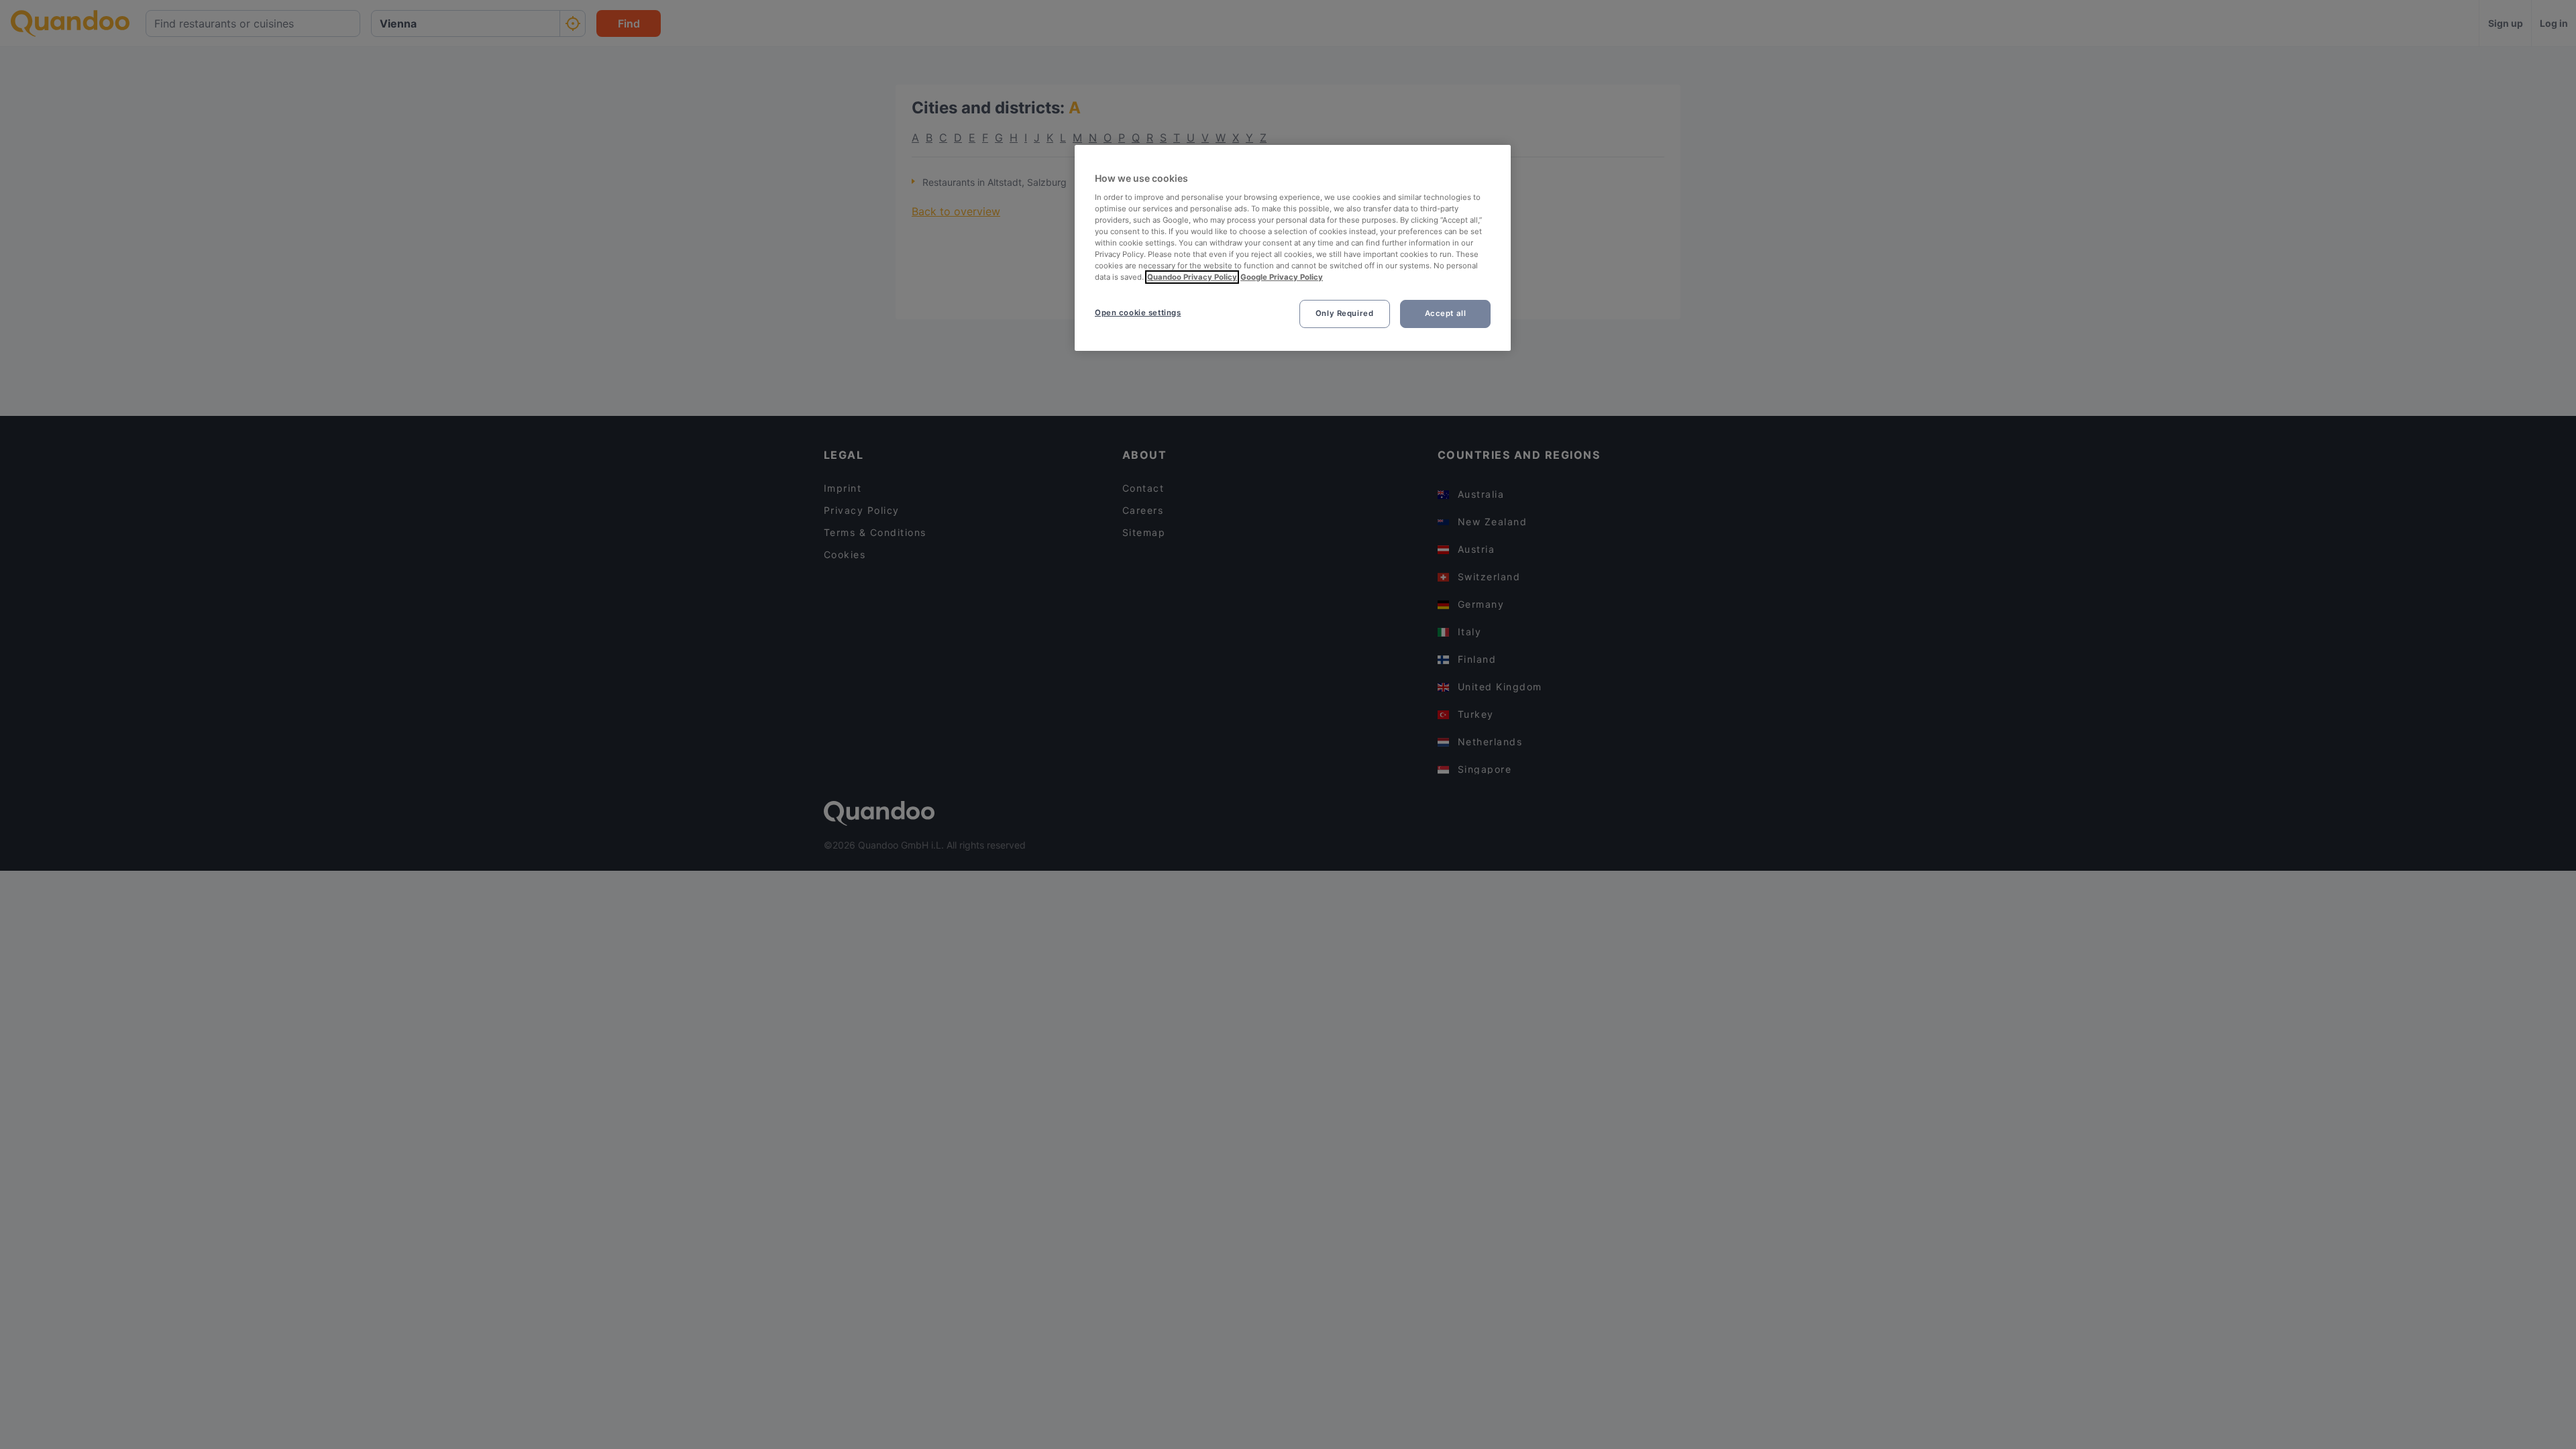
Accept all (1446, 313)
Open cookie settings (1138, 313)
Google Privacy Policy (1282, 277)
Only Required (1344, 313)
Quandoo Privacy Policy (1192, 277)
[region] (1293, 248)
